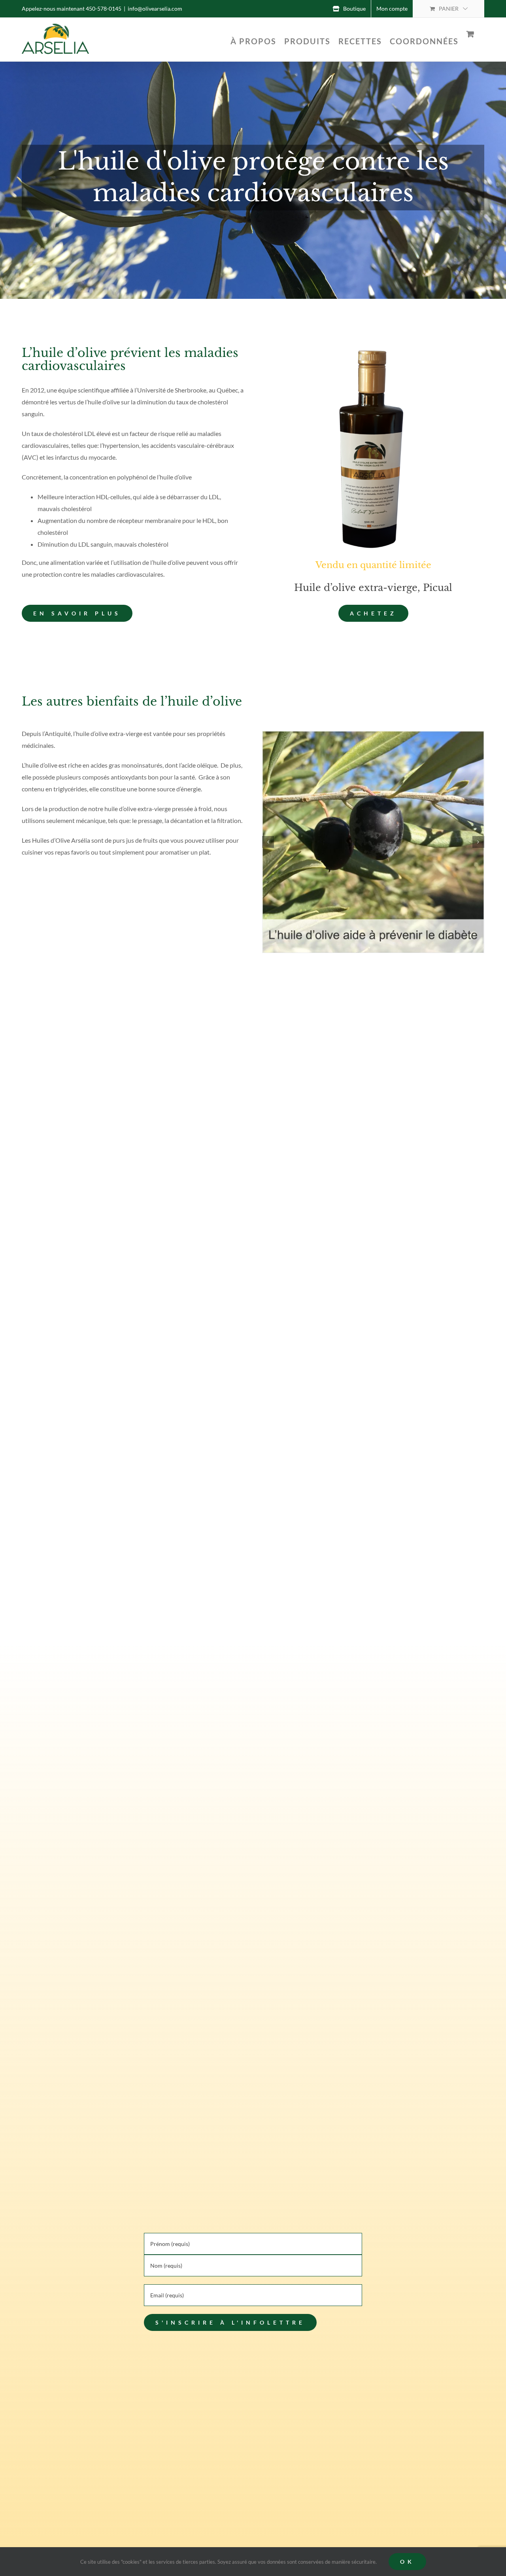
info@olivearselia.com (155, 8)
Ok (407, 2562)
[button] (268, 842)
